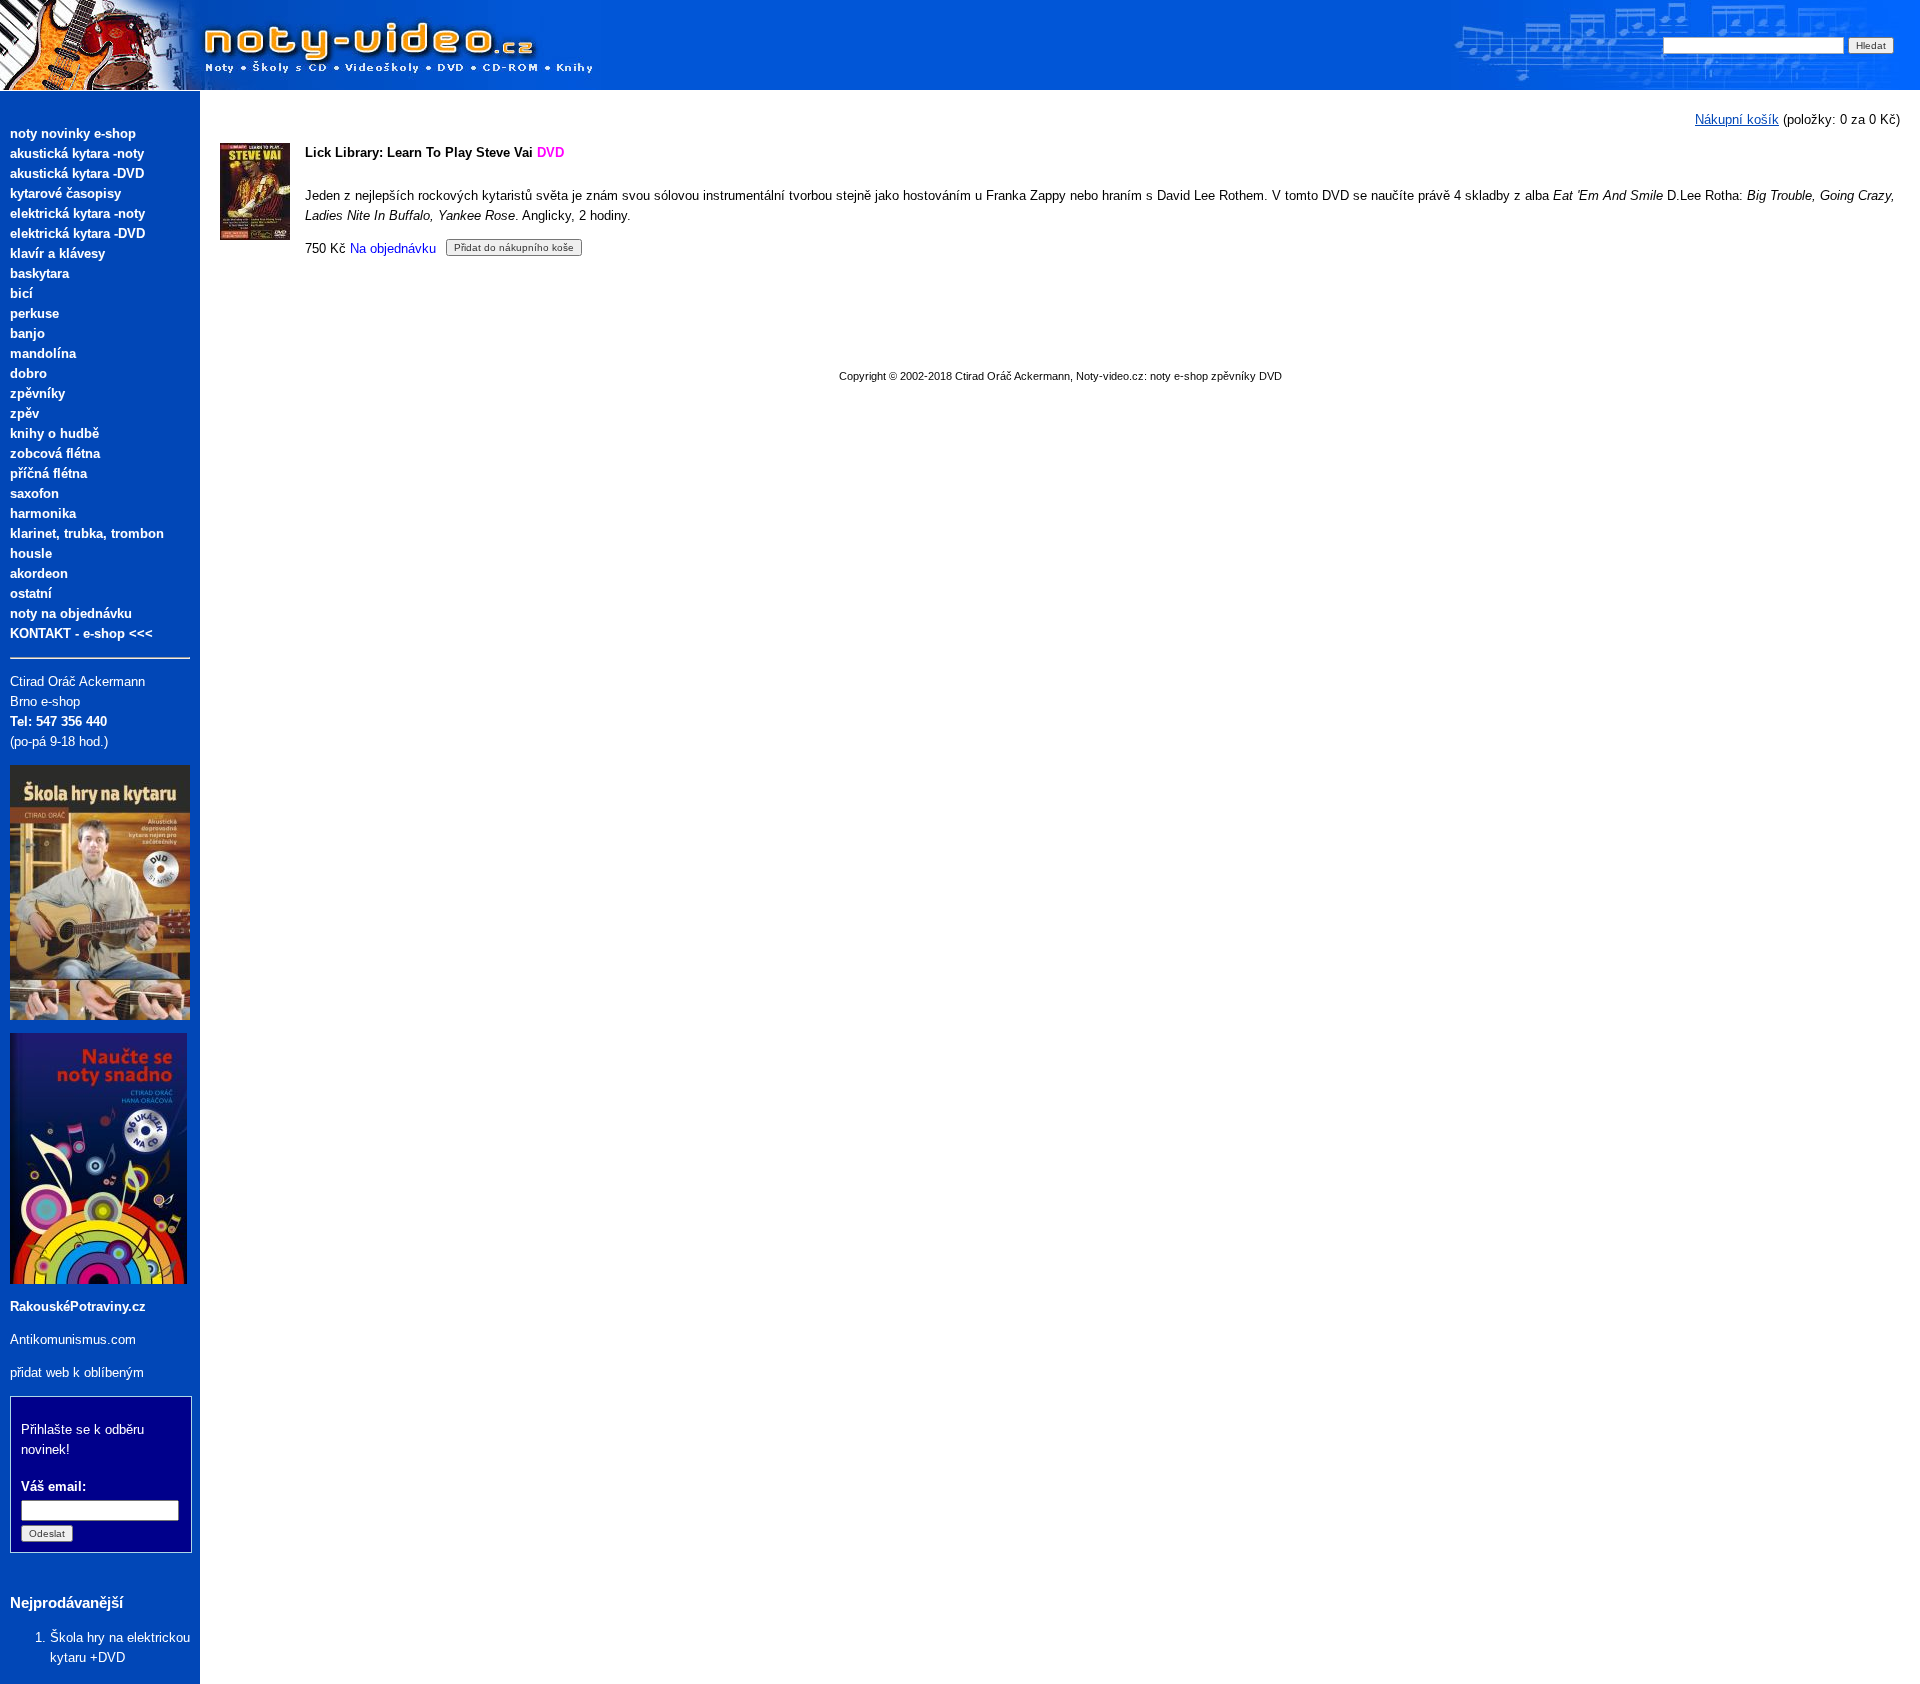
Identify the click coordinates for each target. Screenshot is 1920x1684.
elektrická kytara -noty (77, 213)
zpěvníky (37, 393)
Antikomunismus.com (73, 1339)
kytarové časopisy (65, 193)
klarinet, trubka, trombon (87, 533)
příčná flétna (48, 473)
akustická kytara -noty (77, 153)
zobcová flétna (55, 453)
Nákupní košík (1737, 119)
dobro (28, 373)
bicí (21, 293)
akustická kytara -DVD (77, 173)
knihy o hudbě (54, 433)
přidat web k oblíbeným (77, 1372)
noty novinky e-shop (73, 133)
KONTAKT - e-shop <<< (81, 633)
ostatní (31, 593)
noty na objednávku (71, 613)
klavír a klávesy (57, 253)
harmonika (43, 513)
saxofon (34, 493)
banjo (27, 333)
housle (31, 553)
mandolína (43, 353)
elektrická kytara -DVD (77, 233)
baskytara (39, 273)
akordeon (39, 573)
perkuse (34, 313)
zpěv (24, 413)
